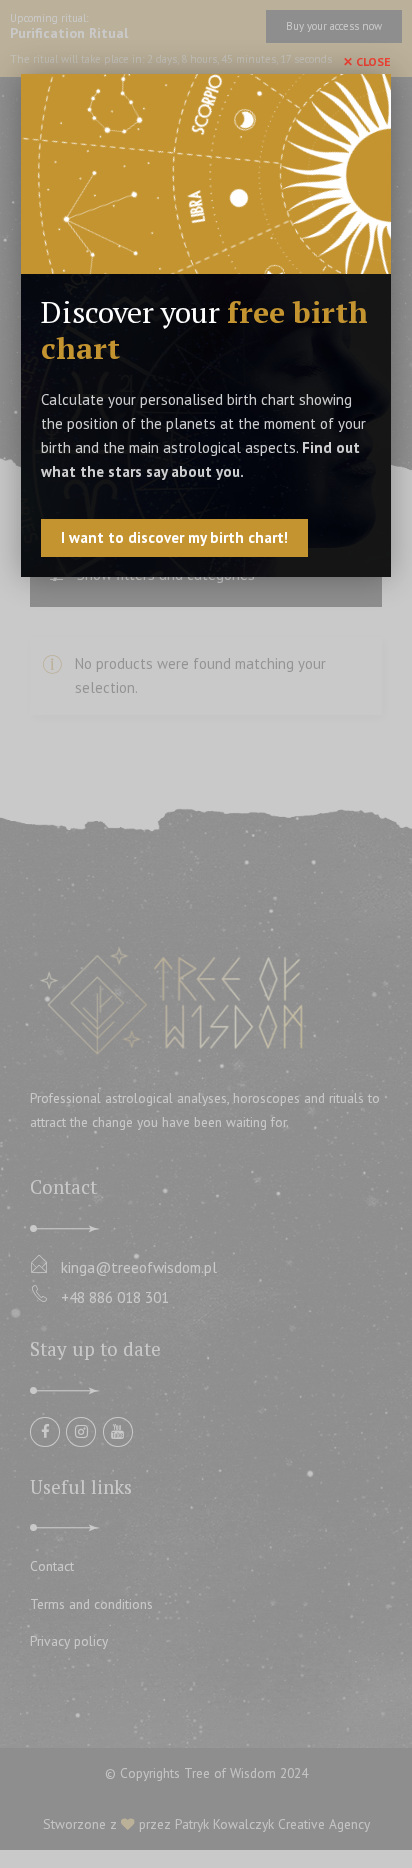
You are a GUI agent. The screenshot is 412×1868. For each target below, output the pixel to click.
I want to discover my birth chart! (174, 537)
